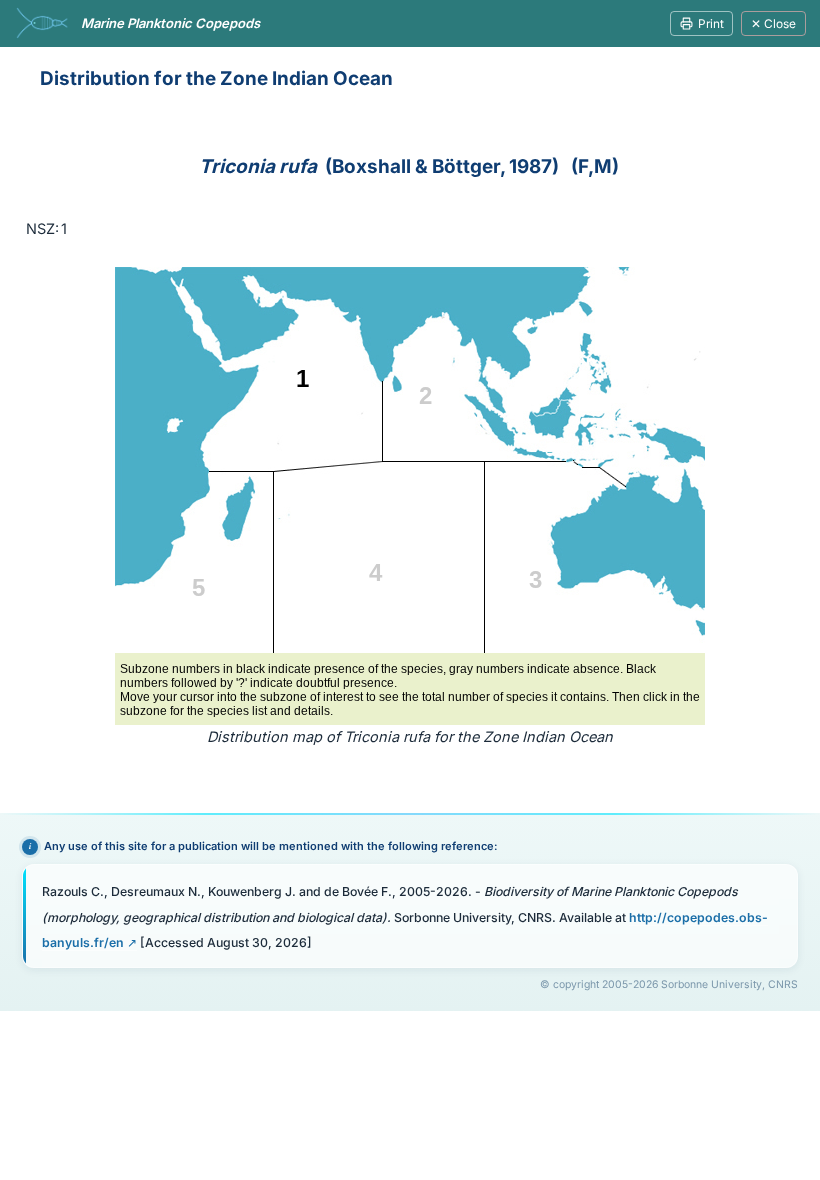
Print (711, 23)
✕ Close (773, 23)
